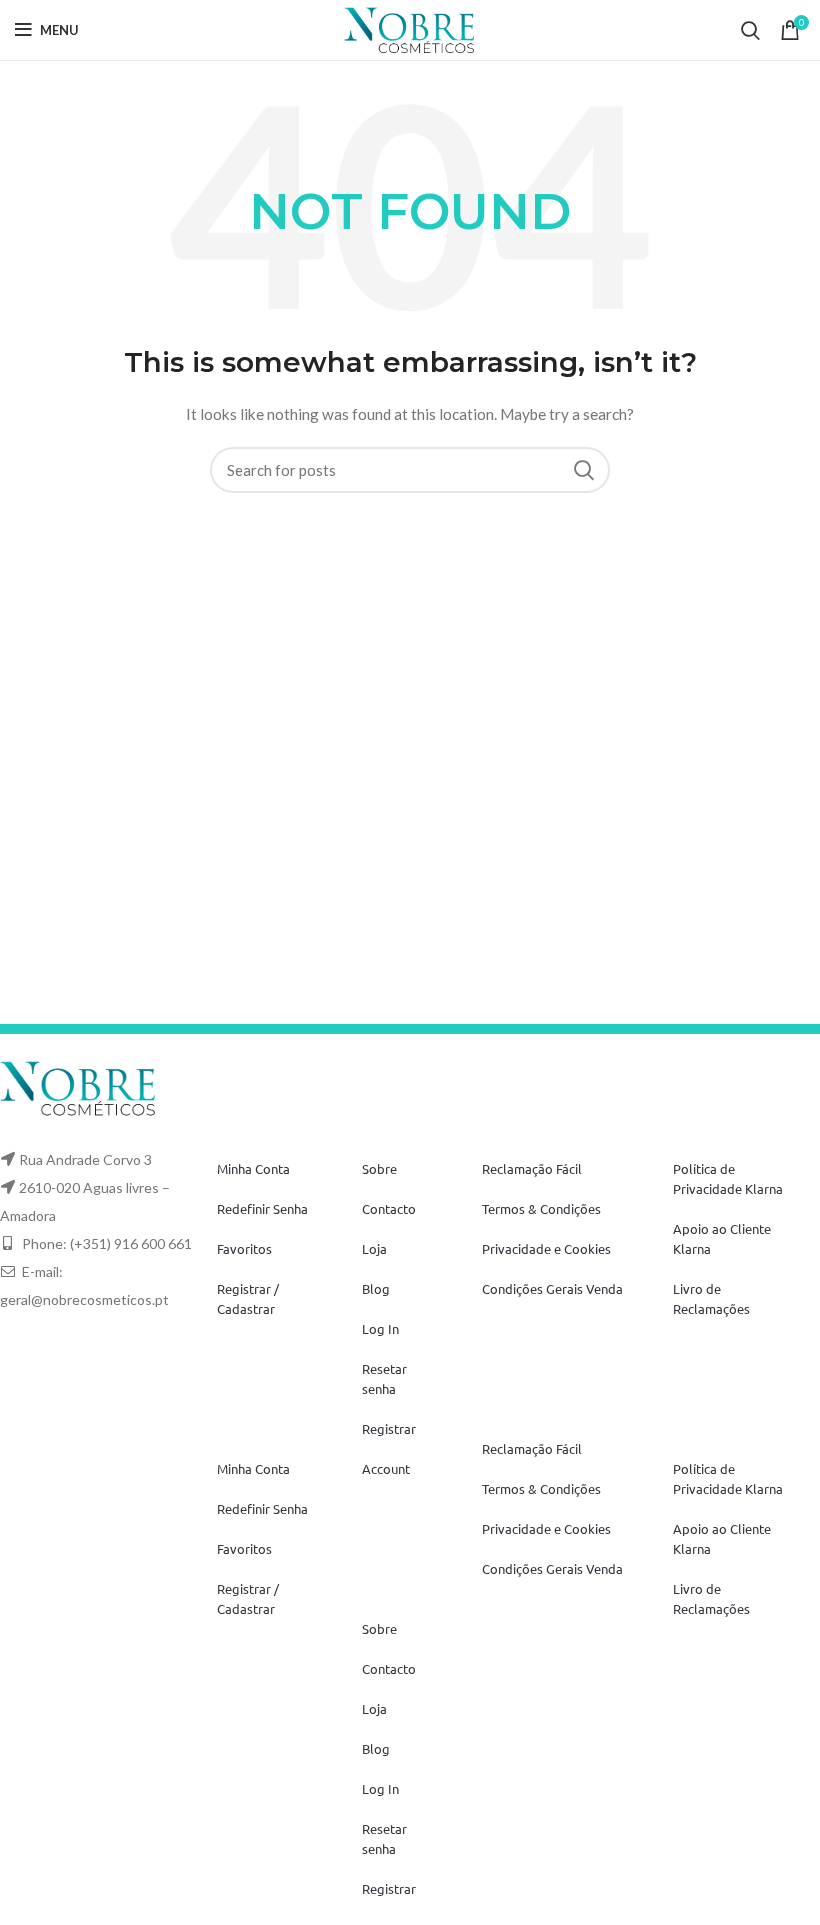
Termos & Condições (541, 1208)
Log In (380, 1328)
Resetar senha (384, 1378)
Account (386, 1468)
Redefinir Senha (262, 1208)
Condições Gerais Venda (552, 1288)
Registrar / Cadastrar (248, 1298)
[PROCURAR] (583, 470)
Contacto (389, 1208)
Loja (374, 1248)
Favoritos (244, 1248)
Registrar (389, 1428)
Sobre (379, 1168)
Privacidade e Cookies (546, 1248)
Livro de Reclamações (711, 1298)
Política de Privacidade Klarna (728, 1178)
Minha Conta (253, 1168)
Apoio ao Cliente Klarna (722, 1238)
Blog (376, 1288)
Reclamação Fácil (532, 1168)
